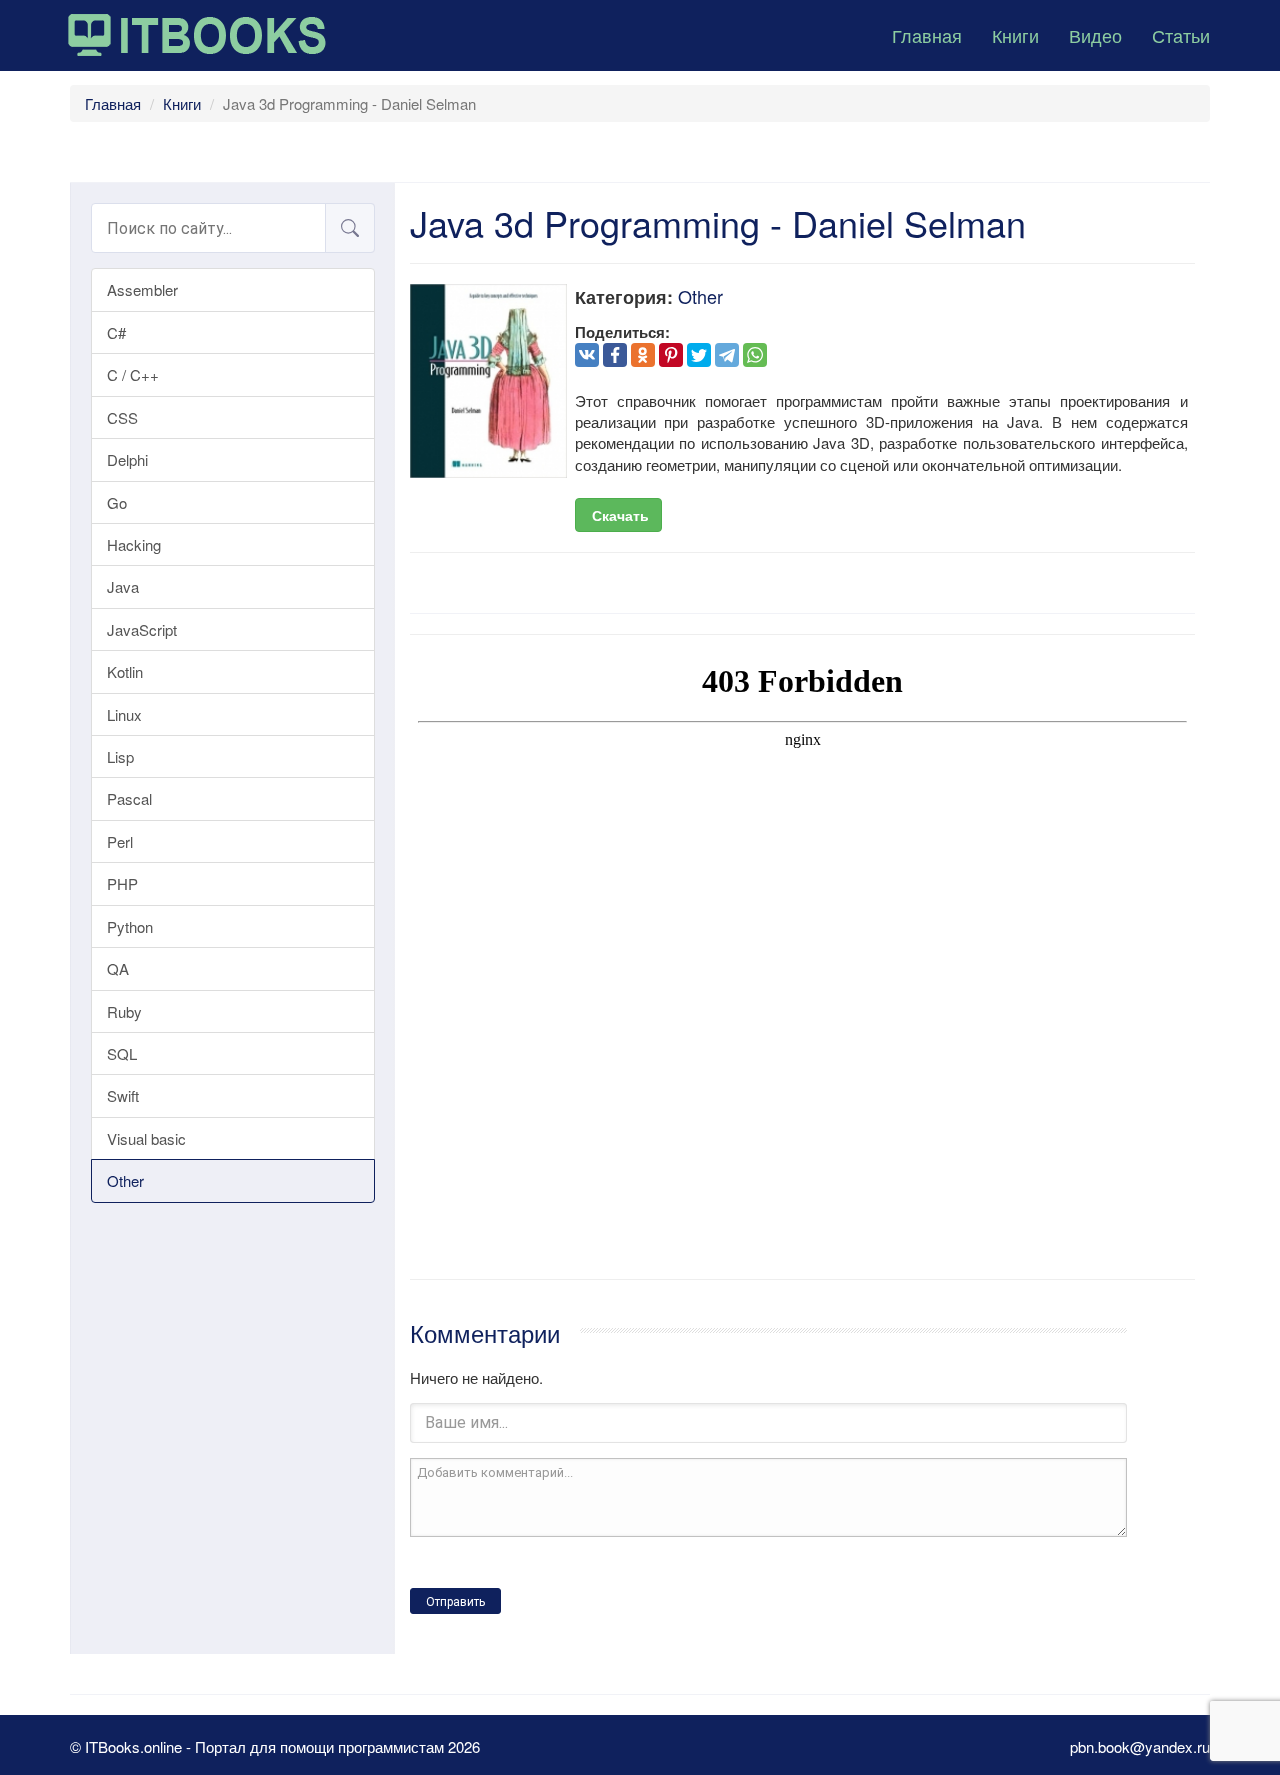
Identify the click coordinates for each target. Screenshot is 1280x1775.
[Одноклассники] (643, 355)
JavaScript (142, 629)
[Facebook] (615, 355)
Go (117, 502)
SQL (122, 1053)
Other (125, 1180)
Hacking (134, 544)
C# (116, 332)
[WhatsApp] (755, 355)
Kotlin (125, 671)
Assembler (142, 289)
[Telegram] (727, 355)
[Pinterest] (671, 355)
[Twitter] (699, 355)
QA (118, 968)
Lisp (120, 756)
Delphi (127, 459)
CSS (122, 417)
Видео (1095, 35)
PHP (122, 883)
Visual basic (146, 1138)
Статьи (1181, 35)
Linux (124, 714)
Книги (1015, 35)
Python (130, 926)
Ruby (124, 1011)
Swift (123, 1095)
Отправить (455, 1602)
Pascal (129, 798)
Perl (120, 841)
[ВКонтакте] (587, 355)
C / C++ (133, 374)
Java (123, 586)
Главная (927, 35)
